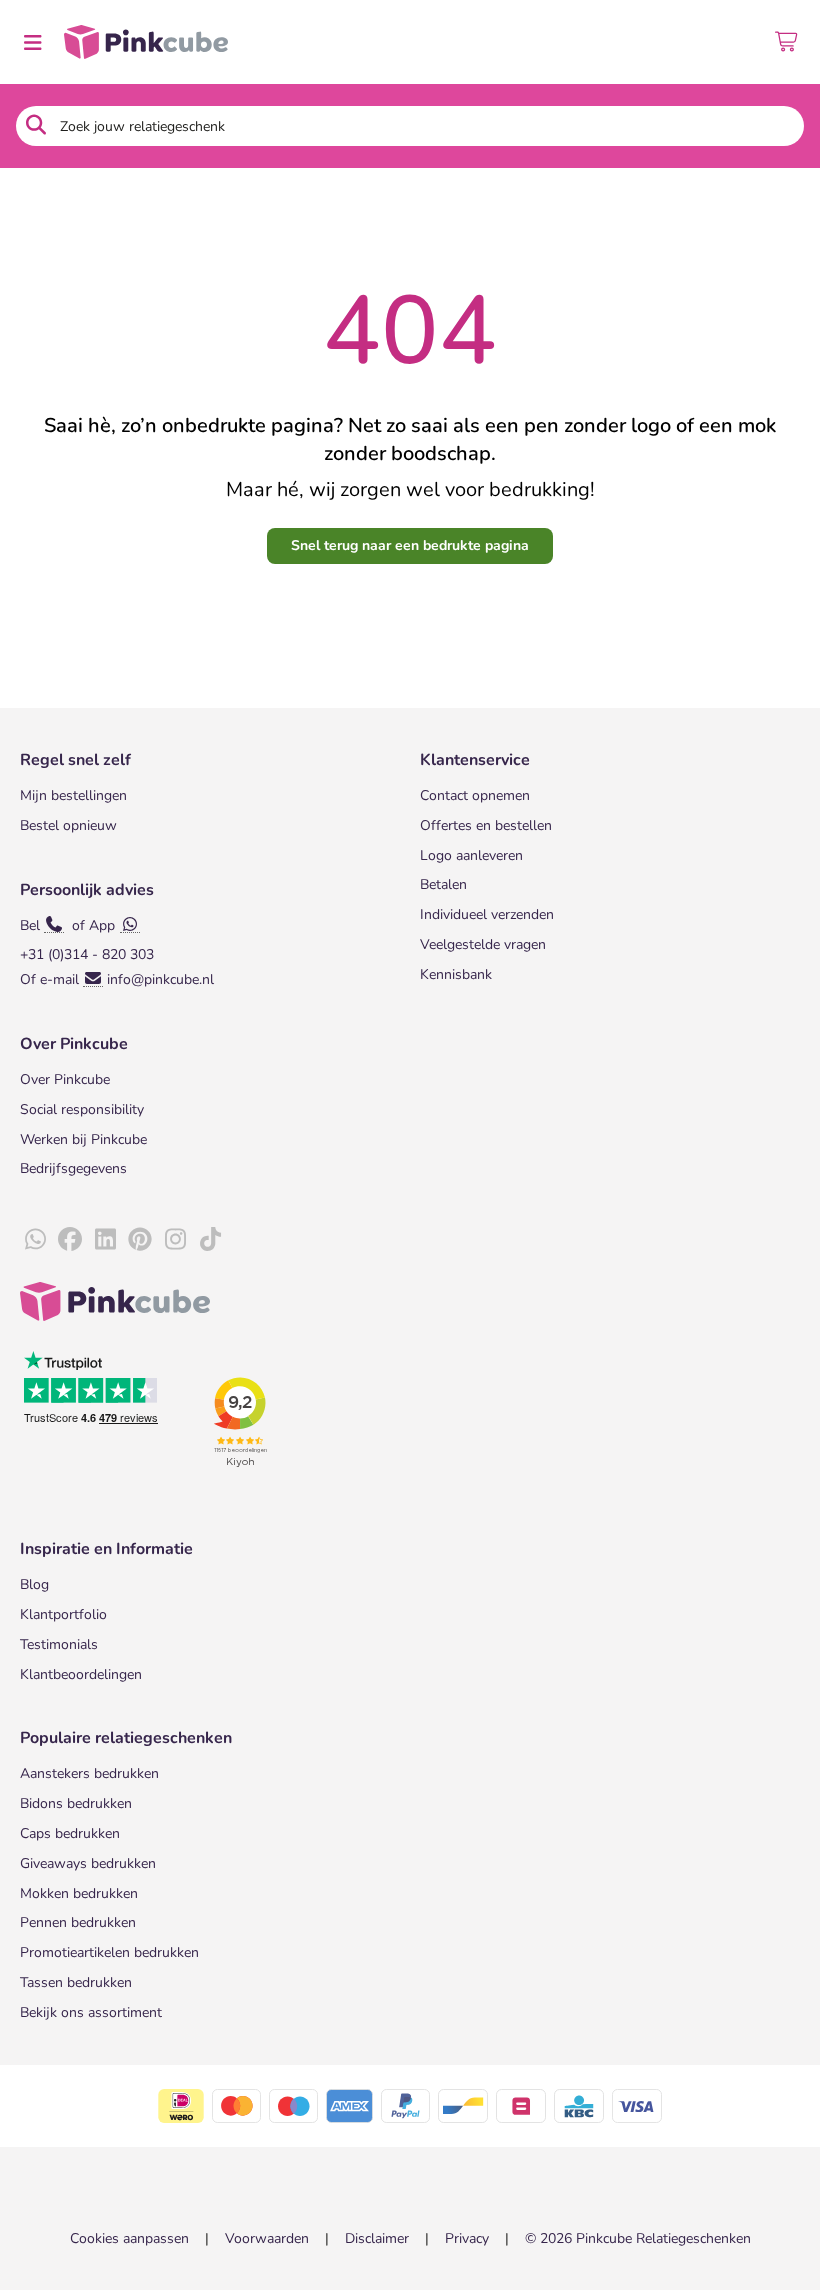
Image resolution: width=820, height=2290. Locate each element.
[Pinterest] (140, 1240)
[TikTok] (210, 1240)
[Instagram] (175, 1240)
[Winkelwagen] (787, 42)
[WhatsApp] (35, 1240)
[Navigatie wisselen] (32, 42)
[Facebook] (70, 1240)
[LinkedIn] (105, 1240)
